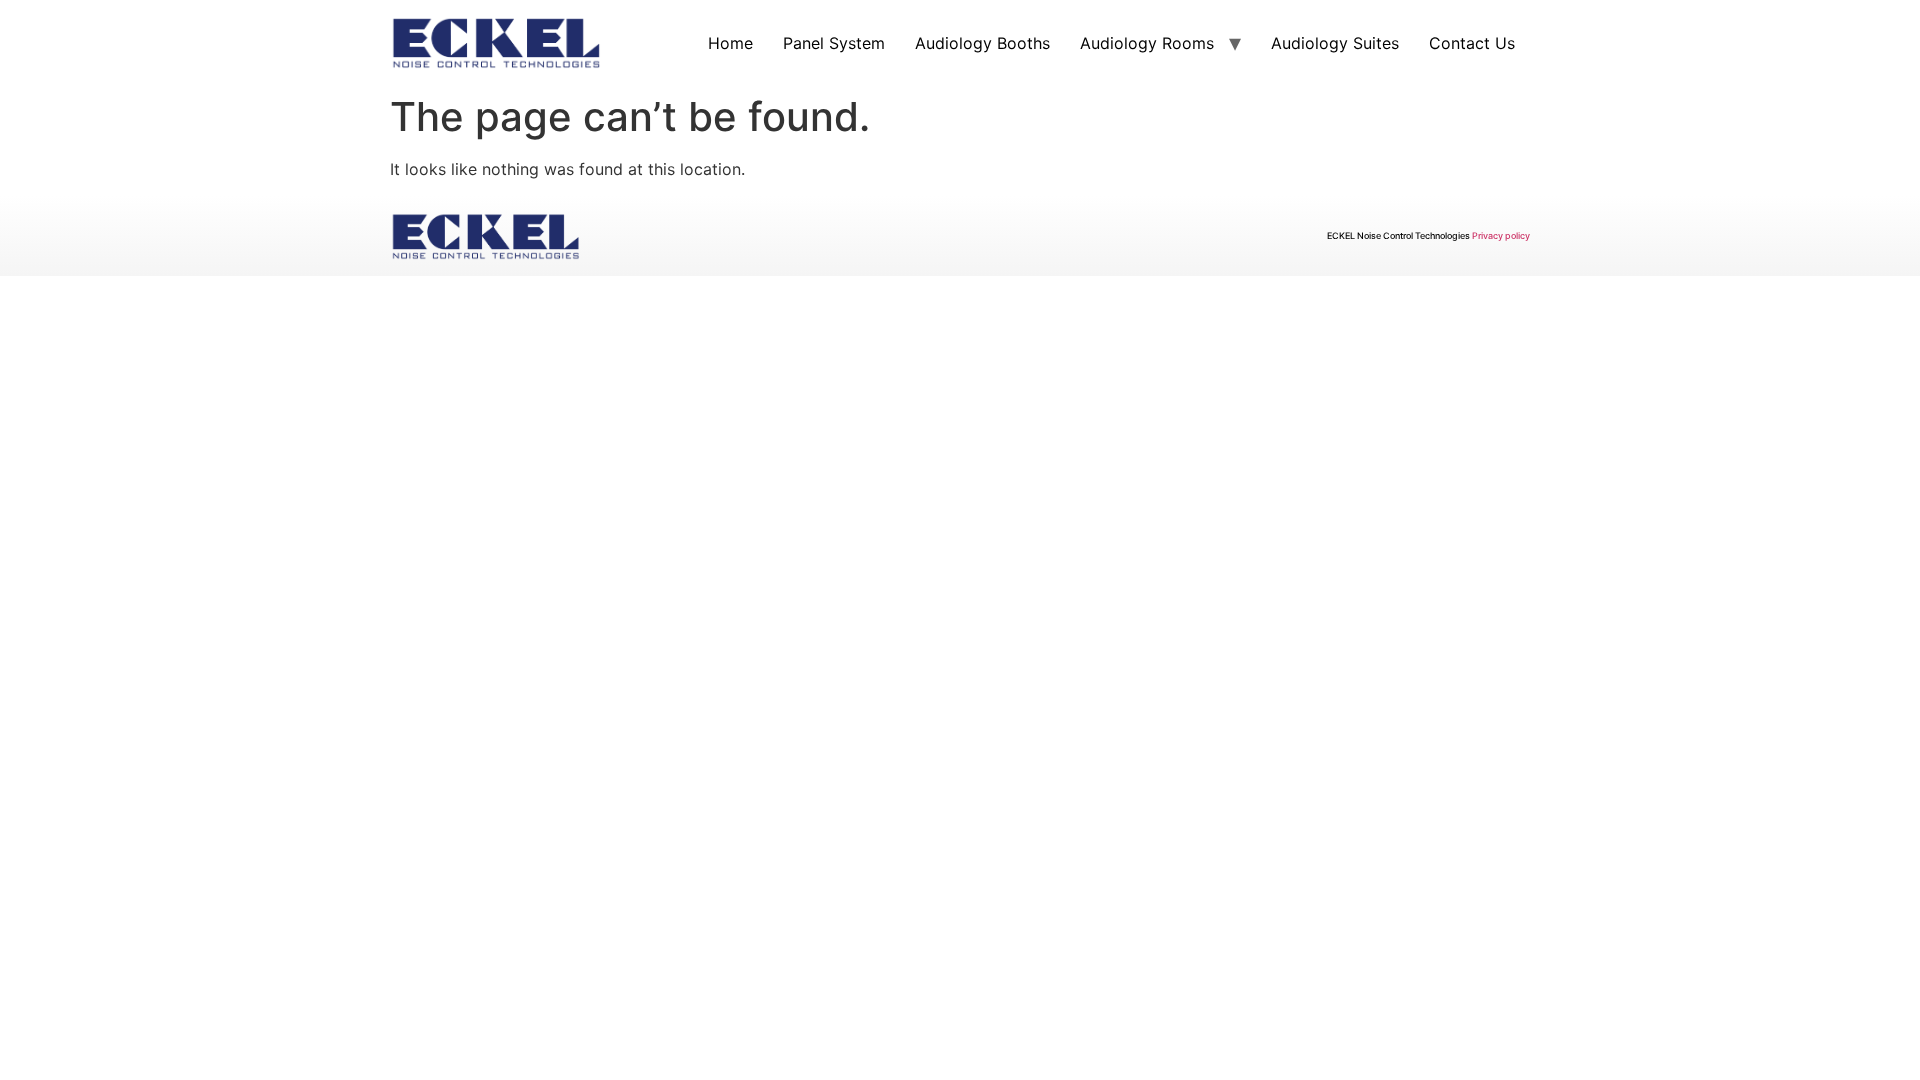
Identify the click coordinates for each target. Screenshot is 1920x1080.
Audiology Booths (982, 43)
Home (730, 43)
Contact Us (1472, 43)
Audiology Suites (1335, 43)
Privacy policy (1501, 235)
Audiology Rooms (1147, 43)
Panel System (834, 43)
